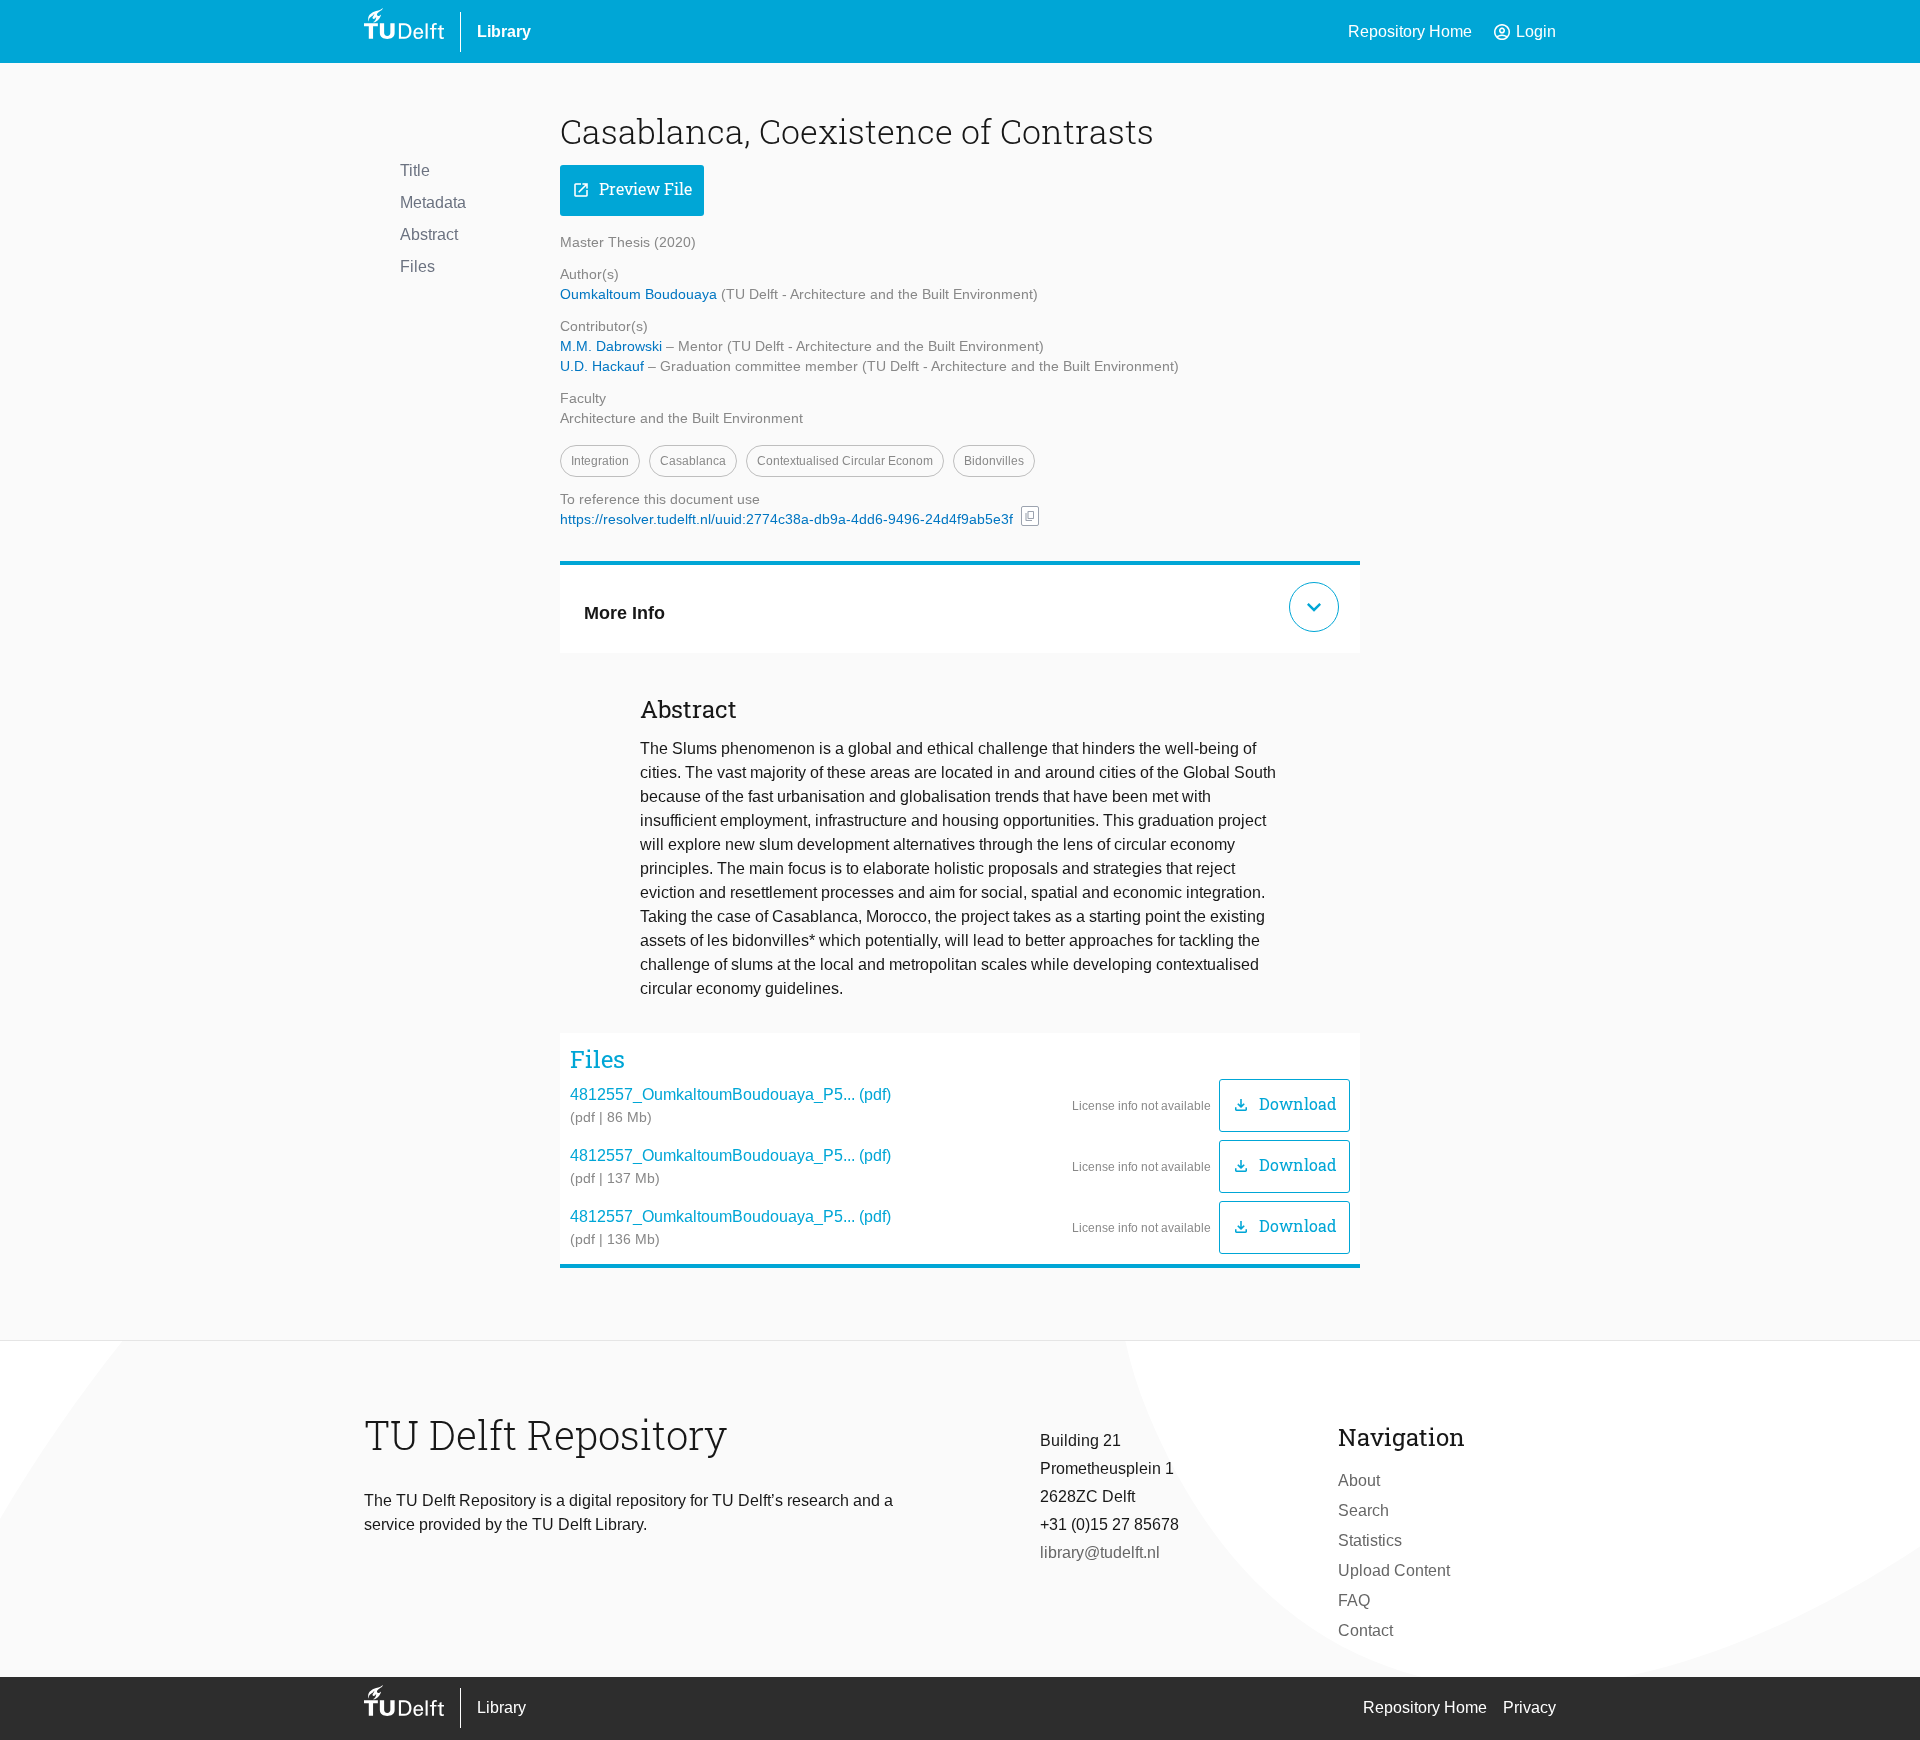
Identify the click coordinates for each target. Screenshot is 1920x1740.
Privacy (1529, 1707)
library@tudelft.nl (1100, 1552)
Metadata (433, 202)
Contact (1365, 1630)
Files (417, 266)
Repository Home (1410, 31)
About (1359, 1480)
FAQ (1354, 1600)
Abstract (429, 234)
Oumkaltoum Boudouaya (640, 294)
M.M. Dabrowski (613, 346)
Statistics (1370, 1540)
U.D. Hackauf (604, 366)
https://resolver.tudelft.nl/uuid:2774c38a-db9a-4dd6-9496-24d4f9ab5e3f (786, 519)
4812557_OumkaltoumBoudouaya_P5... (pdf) (730, 1094)
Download (1284, 1104)
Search (1363, 1510)
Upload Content (1394, 1570)
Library (504, 31)
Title (415, 170)
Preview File (632, 189)
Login (1524, 32)
